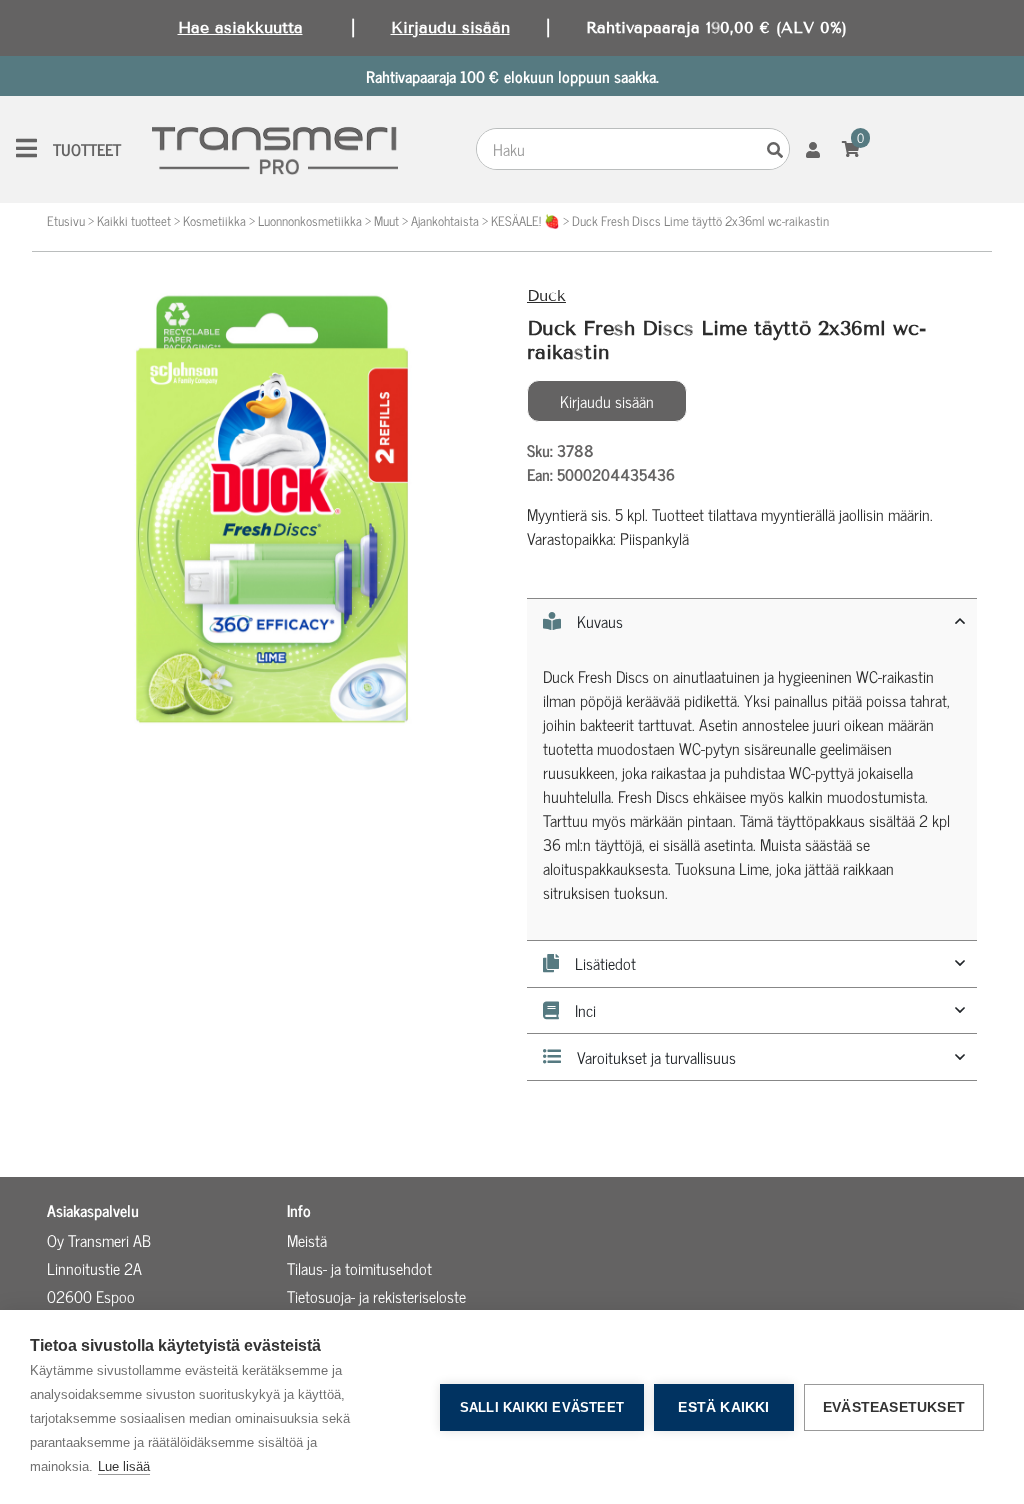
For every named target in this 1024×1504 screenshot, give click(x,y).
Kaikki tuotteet (134, 220)
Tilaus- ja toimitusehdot (359, 1268)
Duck (546, 295)
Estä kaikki (723, 1407)
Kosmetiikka (214, 220)
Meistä (307, 1240)
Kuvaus (600, 622)
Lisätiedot (605, 964)
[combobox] (619, 149)
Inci (585, 1011)
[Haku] (775, 149)
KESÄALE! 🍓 (525, 220)
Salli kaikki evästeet (542, 1407)
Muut (386, 220)
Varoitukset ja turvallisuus (656, 1057)
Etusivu (66, 220)
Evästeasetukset (894, 1407)
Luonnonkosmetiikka (310, 220)
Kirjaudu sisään (450, 27)
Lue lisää (124, 1466)
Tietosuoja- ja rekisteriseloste (376, 1296)
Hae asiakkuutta (240, 27)
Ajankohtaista (445, 220)
